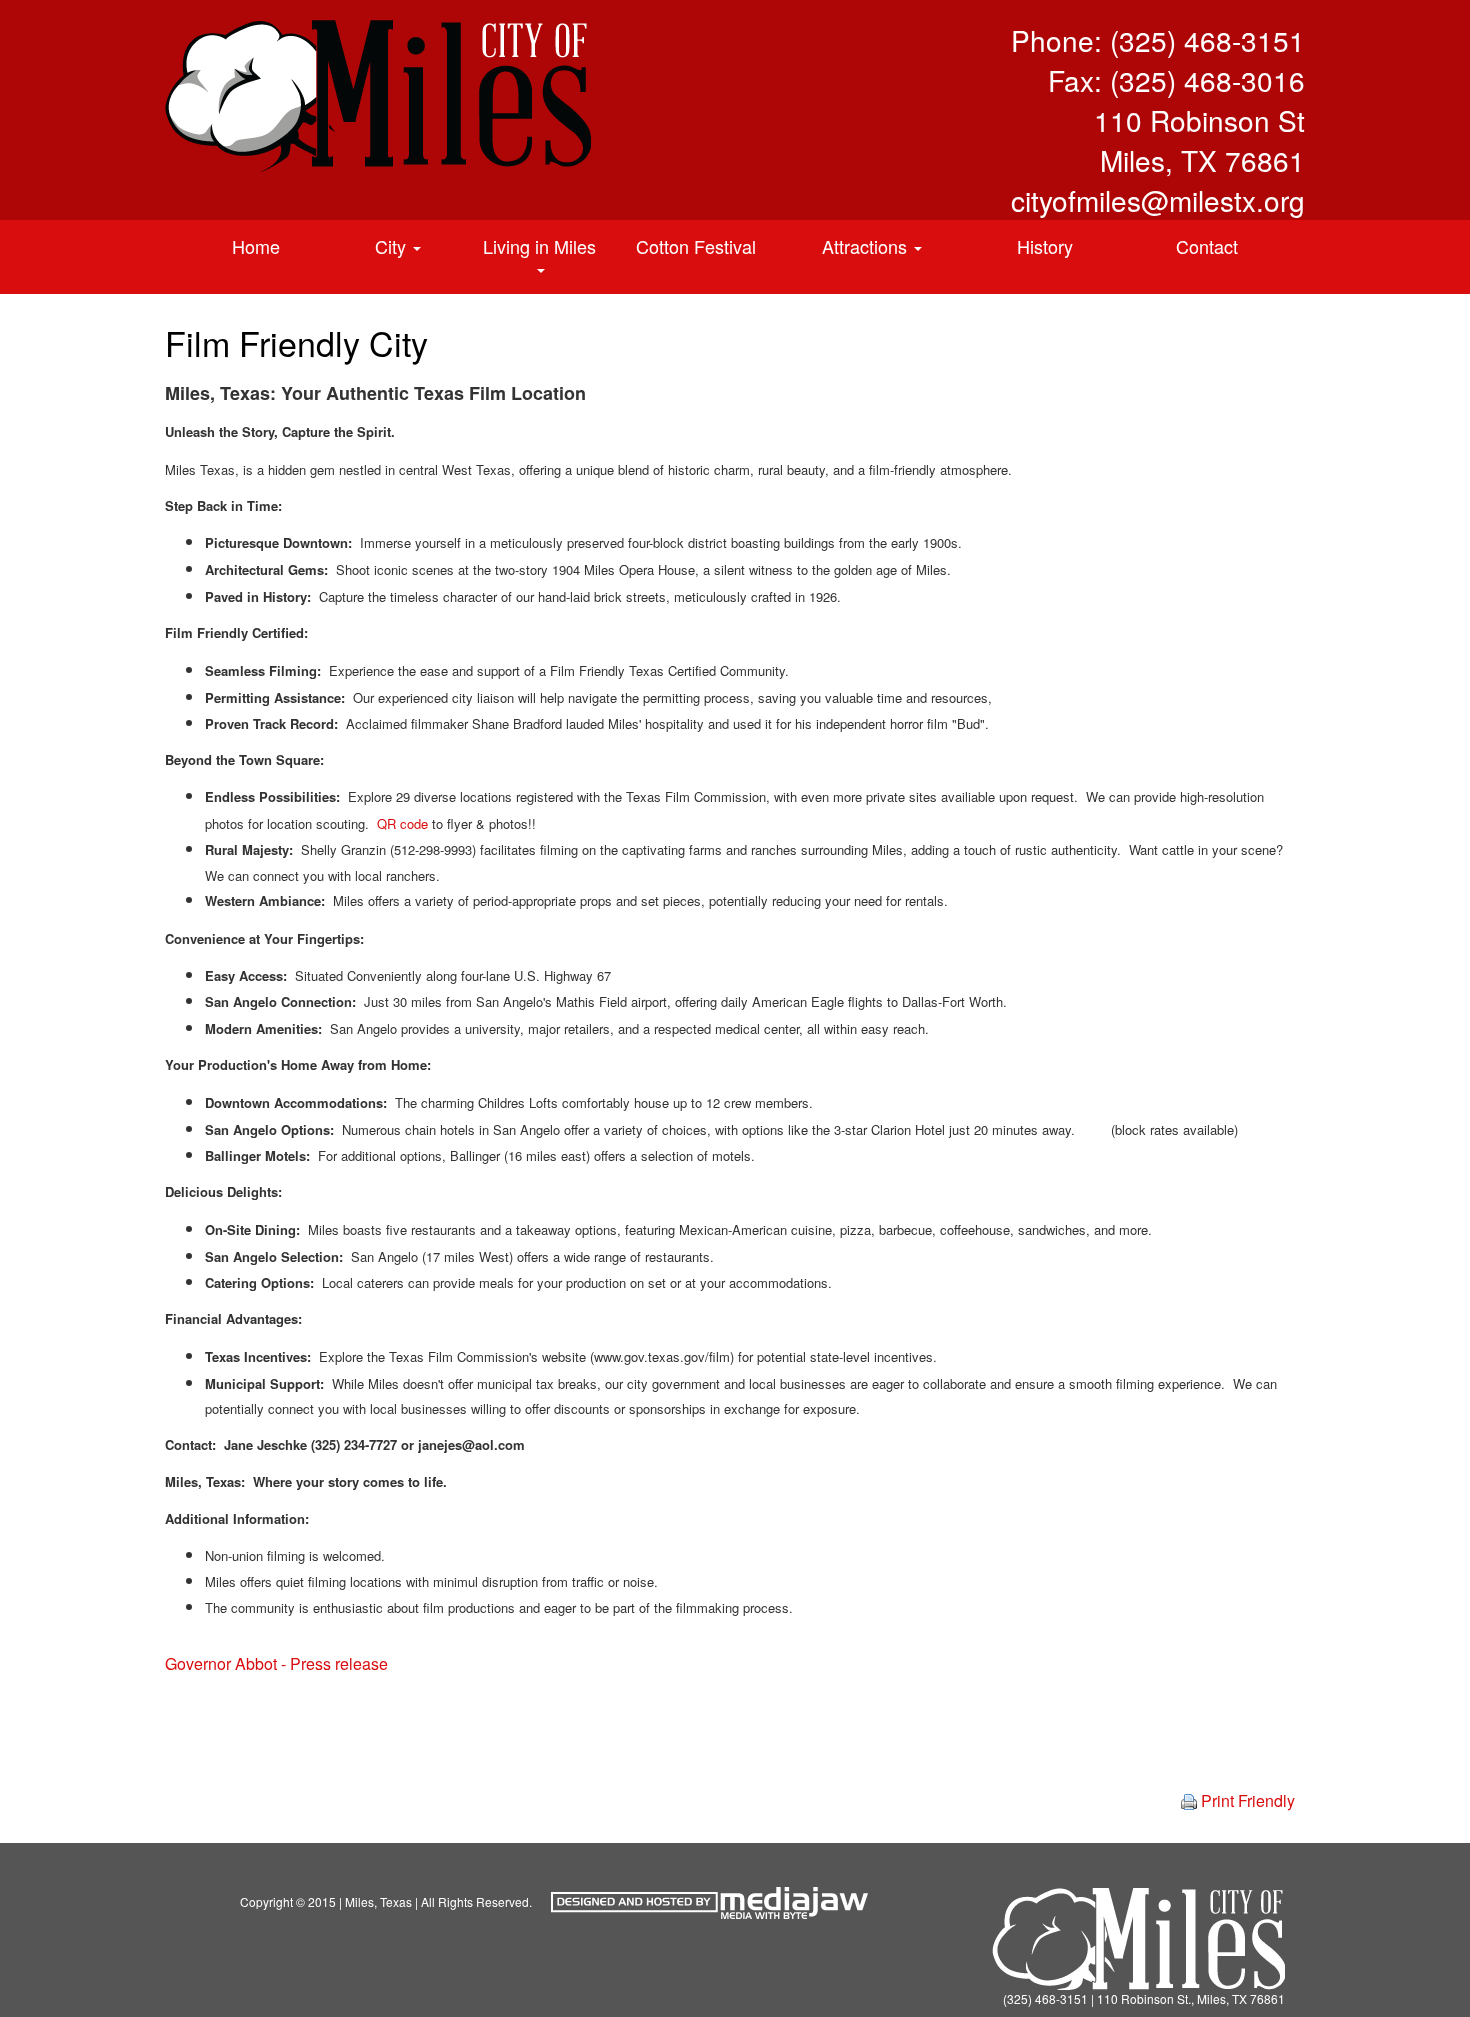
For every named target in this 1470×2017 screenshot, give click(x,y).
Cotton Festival (696, 246)
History (1045, 246)
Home (256, 246)
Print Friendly (1246, 1801)
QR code (402, 823)
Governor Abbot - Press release (276, 1663)
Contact (1207, 246)
